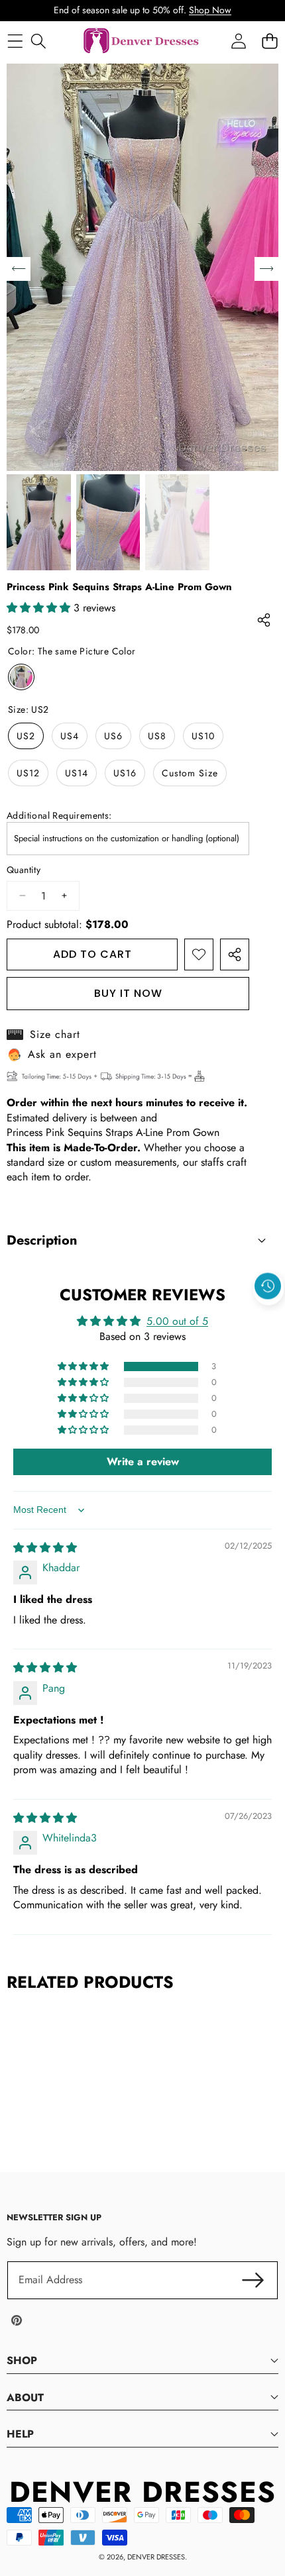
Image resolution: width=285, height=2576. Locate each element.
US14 (77, 773)
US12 (28, 773)
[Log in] (238, 41)
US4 (70, 736)
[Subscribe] (253, 2280)
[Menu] (15, 41)
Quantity (24, 870)
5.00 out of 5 (177, 1321)
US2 (26, 736)
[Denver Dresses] (142, 41)
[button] (268, 1316)
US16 (125, 773)
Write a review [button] (143, 1462)
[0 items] (269, 41)
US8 (157, 736)
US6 (113, 736)
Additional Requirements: (59, 816)
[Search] (38, 41)
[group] (39, 522)
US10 (203, 736)
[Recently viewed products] (268, 1286)
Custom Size (190, 773)
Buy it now (128, 993)
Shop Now (210, 10)
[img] (45, 1548)
